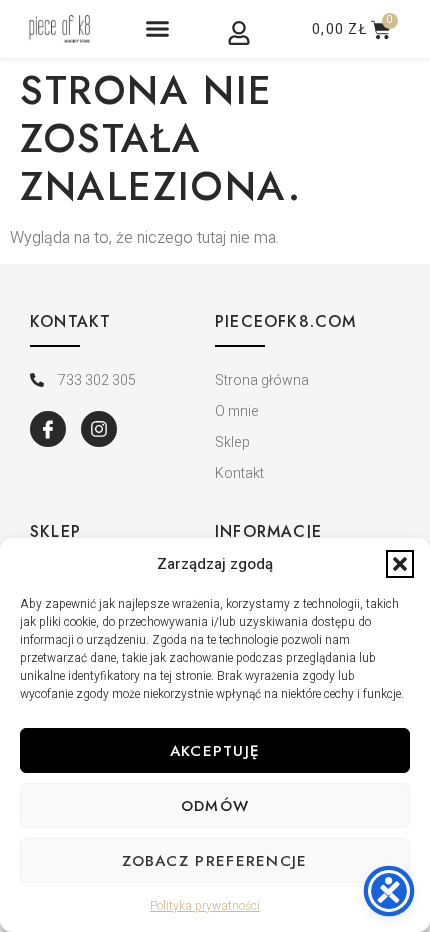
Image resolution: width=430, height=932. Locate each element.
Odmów (215, 806)
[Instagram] (99, 429)
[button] (400, 564)
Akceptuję (215, 751)
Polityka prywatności (205, 906)
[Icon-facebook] (48, 429)
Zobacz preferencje (214, 861)
